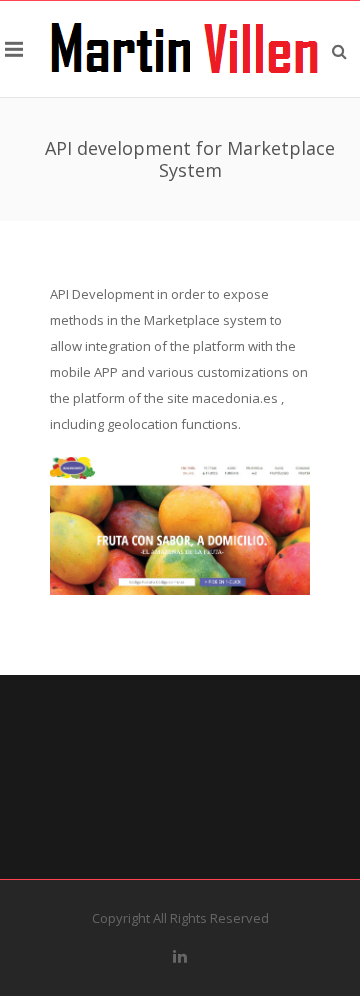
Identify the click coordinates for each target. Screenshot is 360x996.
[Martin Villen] (184, 49)
